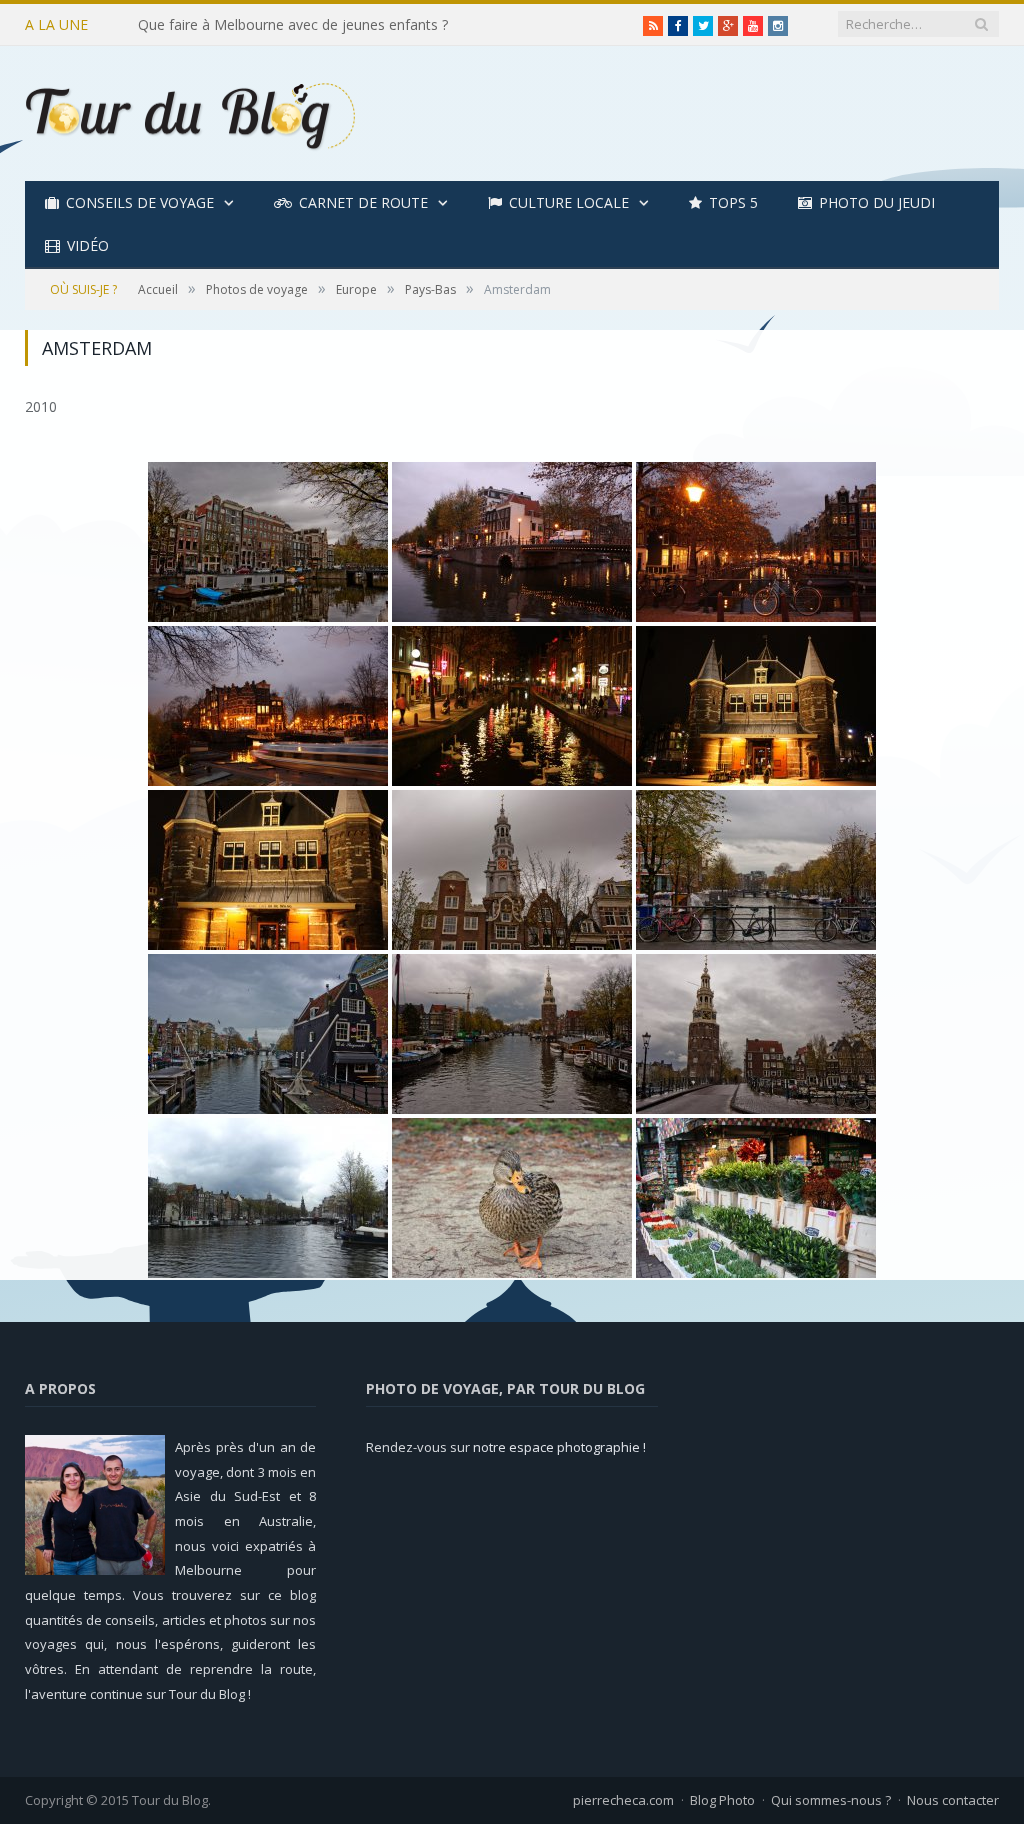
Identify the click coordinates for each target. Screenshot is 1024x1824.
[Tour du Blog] (190, 113)
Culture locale (569, 202)
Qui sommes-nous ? (831, 1800)
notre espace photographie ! (559, 1447)
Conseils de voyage (140, 202)
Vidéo (88, 245)
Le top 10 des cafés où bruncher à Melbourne (286, 25)
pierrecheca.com (623, 1800)
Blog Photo (722, 1800)
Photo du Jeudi (877, 202)
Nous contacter (953, 1800)
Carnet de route (363, 202)
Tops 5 (733, 202)
